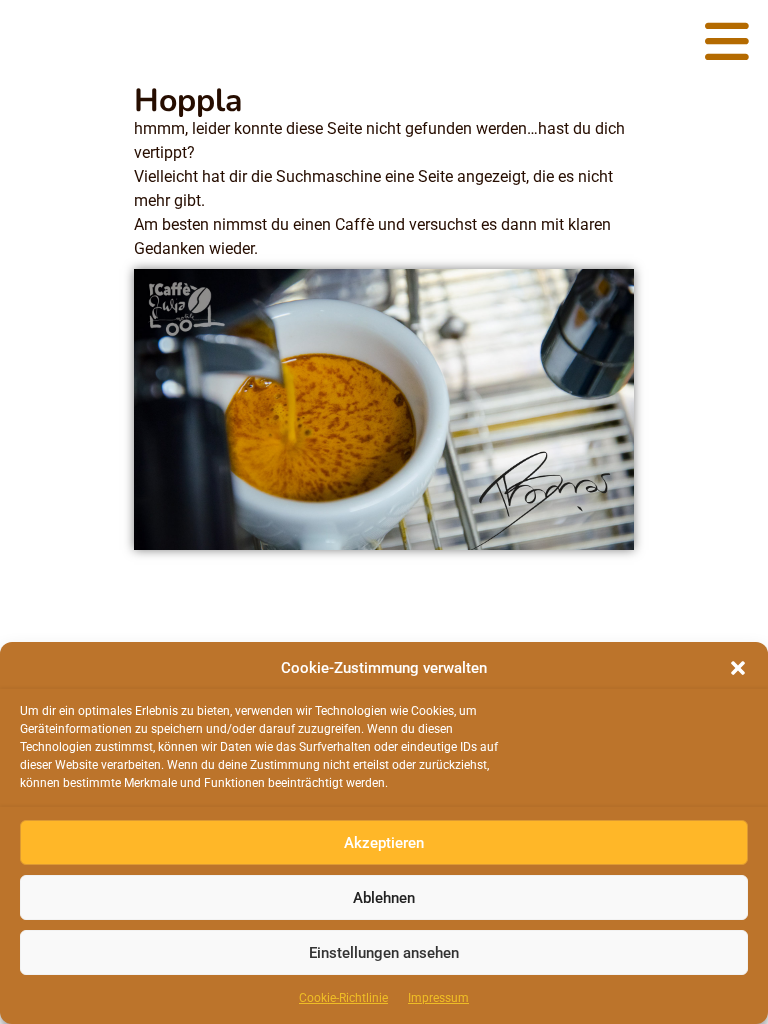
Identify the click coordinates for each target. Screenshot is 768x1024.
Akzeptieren (384, 843)
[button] (738, 668)
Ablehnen (384, 898)
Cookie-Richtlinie (343, 998)
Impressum (438, 998)
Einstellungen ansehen (384, 953)
